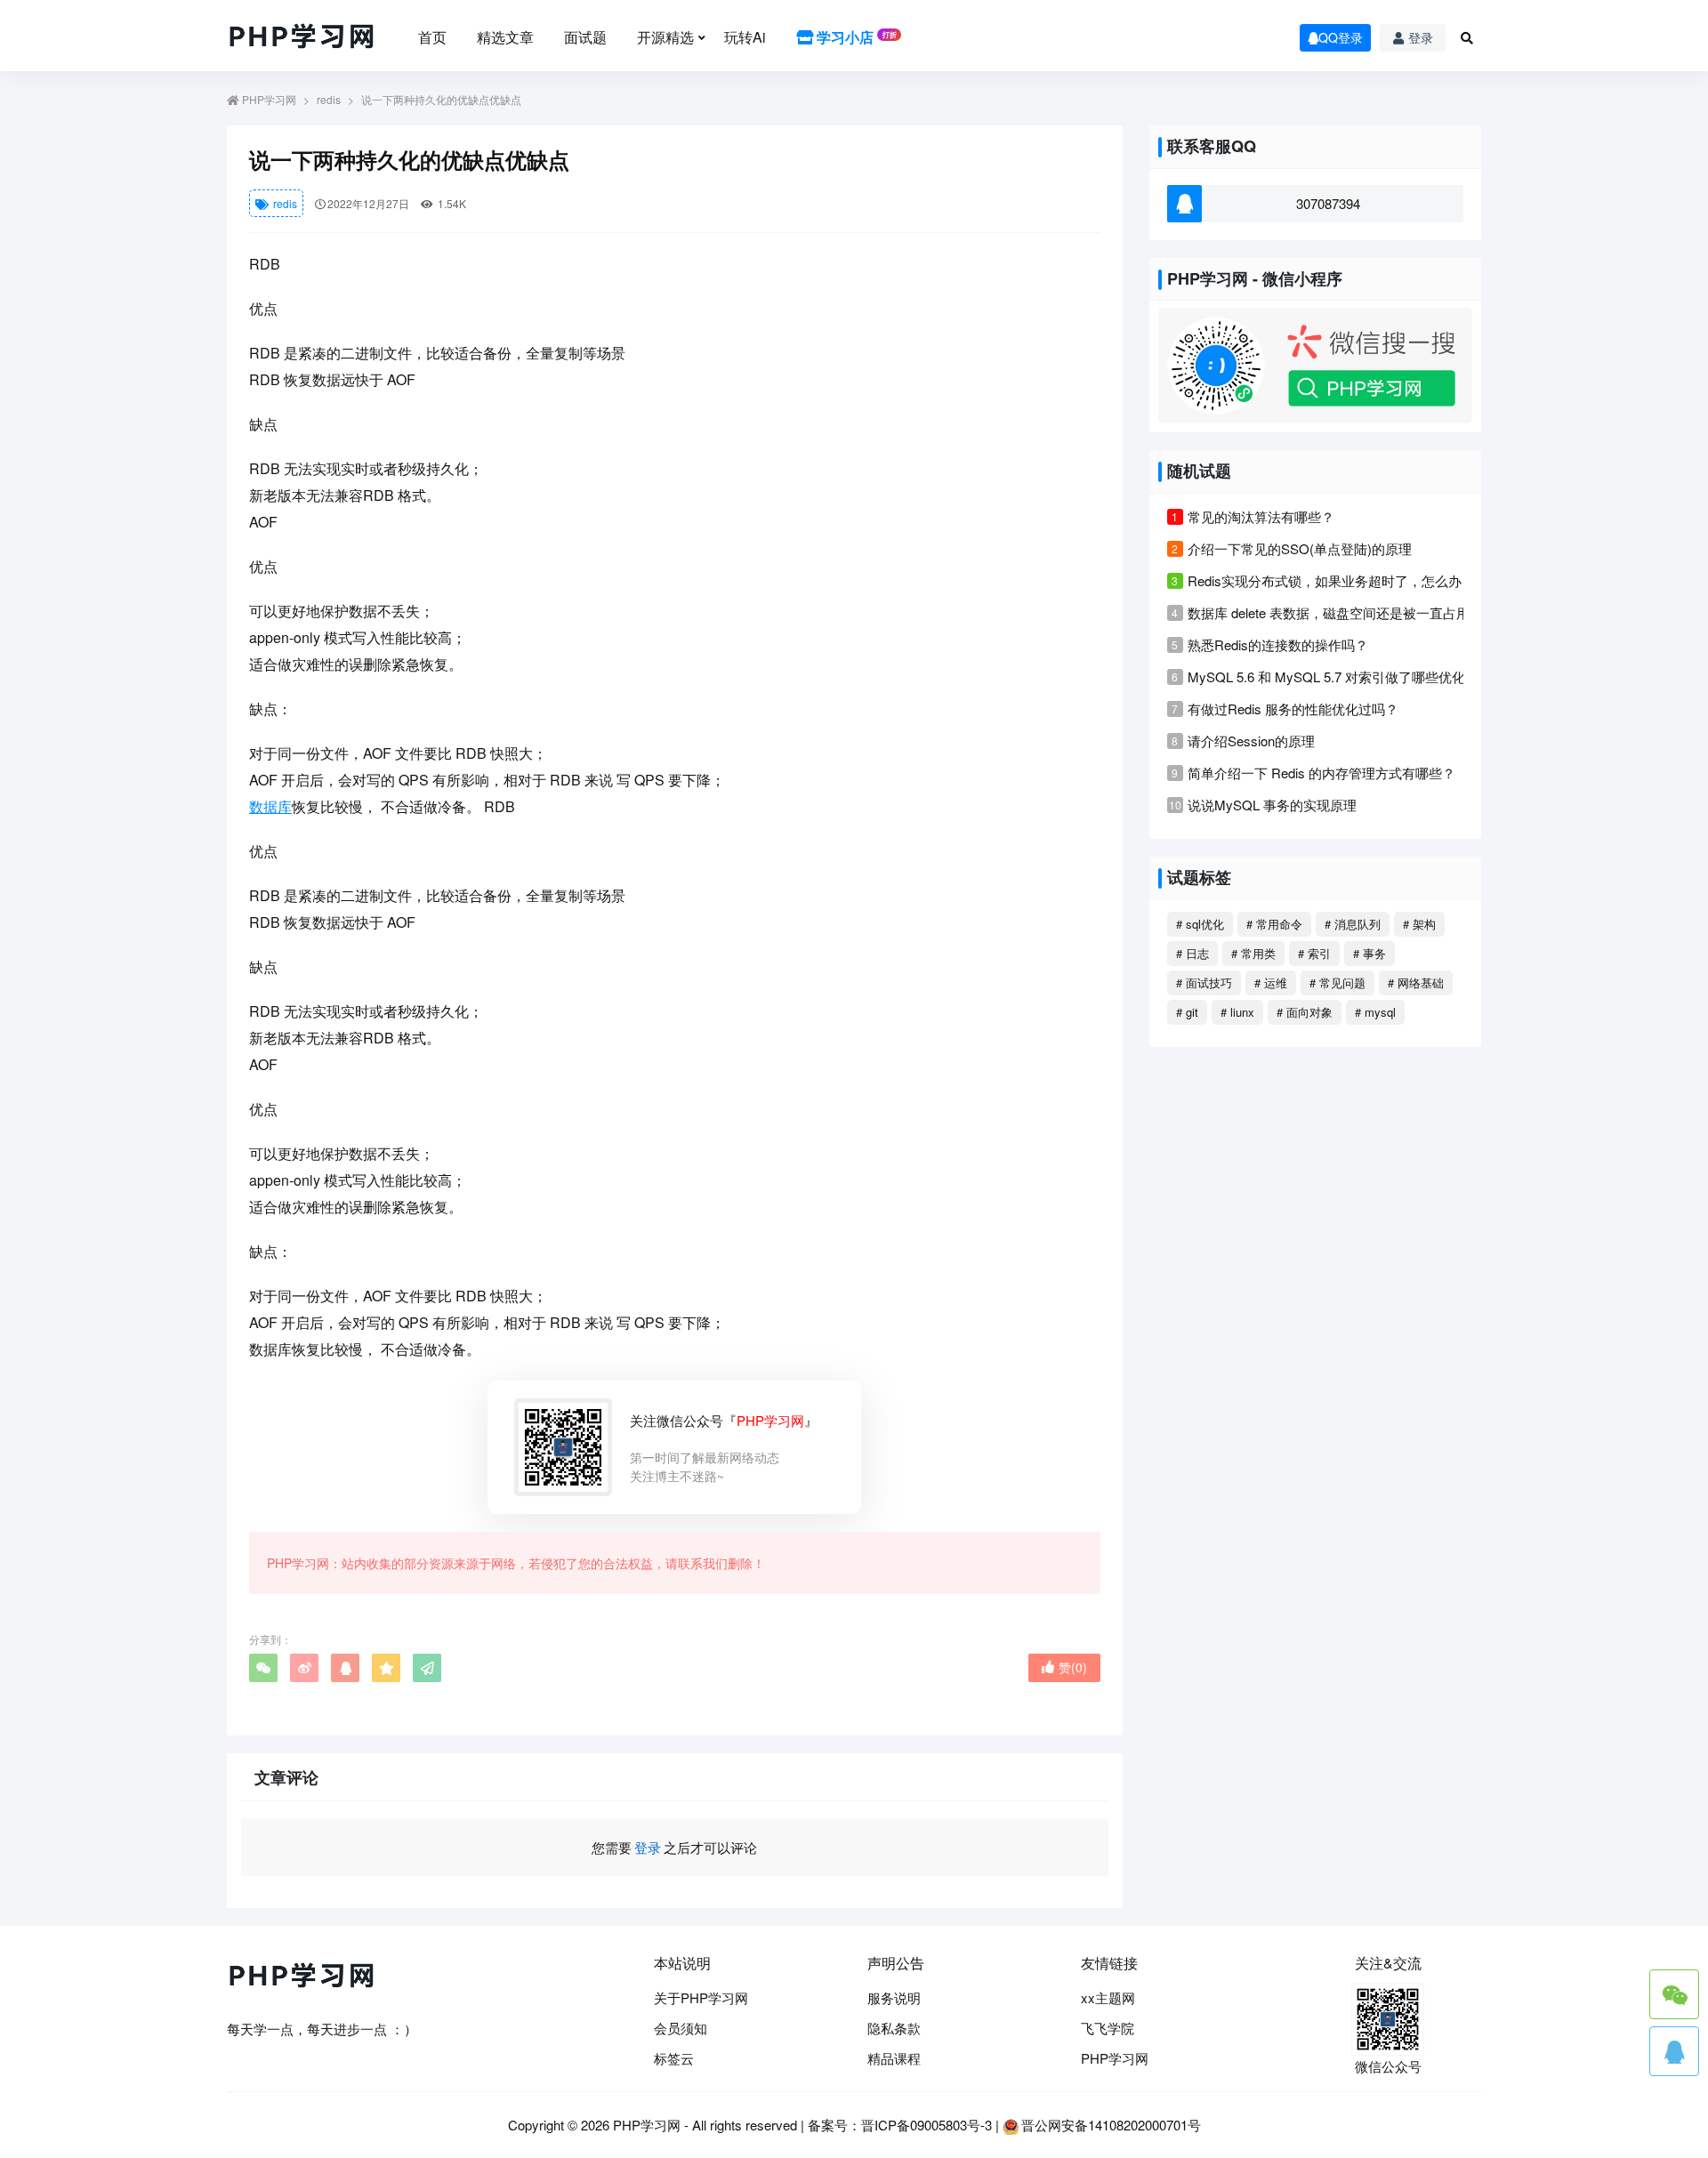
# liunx (1237, 1012)
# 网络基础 (1416, 982)
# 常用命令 (1274, 924)
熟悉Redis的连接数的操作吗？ (1278, 644)
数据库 (270, 806)
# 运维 (1271, 982)
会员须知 (681, 2028)
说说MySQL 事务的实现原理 (1272, 805)
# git (1187, 1012)
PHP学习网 (269, 99)
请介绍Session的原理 (1251, 741)
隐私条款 (894, 2028)
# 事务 (1370, 953)
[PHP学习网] (302, 37)
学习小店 (855, 37)
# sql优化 (1200, 924)
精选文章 (505, 37)
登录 (1421, 37)
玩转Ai (745, 37)
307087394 (1328, 203)
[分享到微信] (263, 1668)
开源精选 (665, 37)
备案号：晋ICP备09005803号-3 (900, 2125)
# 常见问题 (1337, 982)
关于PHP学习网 (701, 1997)
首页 (432, 37)
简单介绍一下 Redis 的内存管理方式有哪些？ (1321, 773)
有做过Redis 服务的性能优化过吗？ (1293, 709)
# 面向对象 (1305, 1012)
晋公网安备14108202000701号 (1111, 2125)
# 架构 (1419, 924)
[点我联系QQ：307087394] (1674, 2051)
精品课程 (894, 2058)
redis (329, 99)
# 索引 (1314, 953)
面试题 (585, 37)
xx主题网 (1108, 1997)
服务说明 (894, 1997)
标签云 (674, 2058)
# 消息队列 (1353, 924)
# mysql (1375, 1012)
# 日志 (1192, 953)
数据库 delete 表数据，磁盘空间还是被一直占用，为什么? (1359, 612)
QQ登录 (1341, 37)
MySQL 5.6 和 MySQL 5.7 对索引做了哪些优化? (1330, 676)
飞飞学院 (1108, 2028)
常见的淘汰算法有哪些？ (1261, 516)
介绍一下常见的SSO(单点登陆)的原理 (1300, 548)
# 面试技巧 (1204, 982)
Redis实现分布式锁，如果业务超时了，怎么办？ (1331, 580)
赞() (1073, 1667)
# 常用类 (1253, 953)
